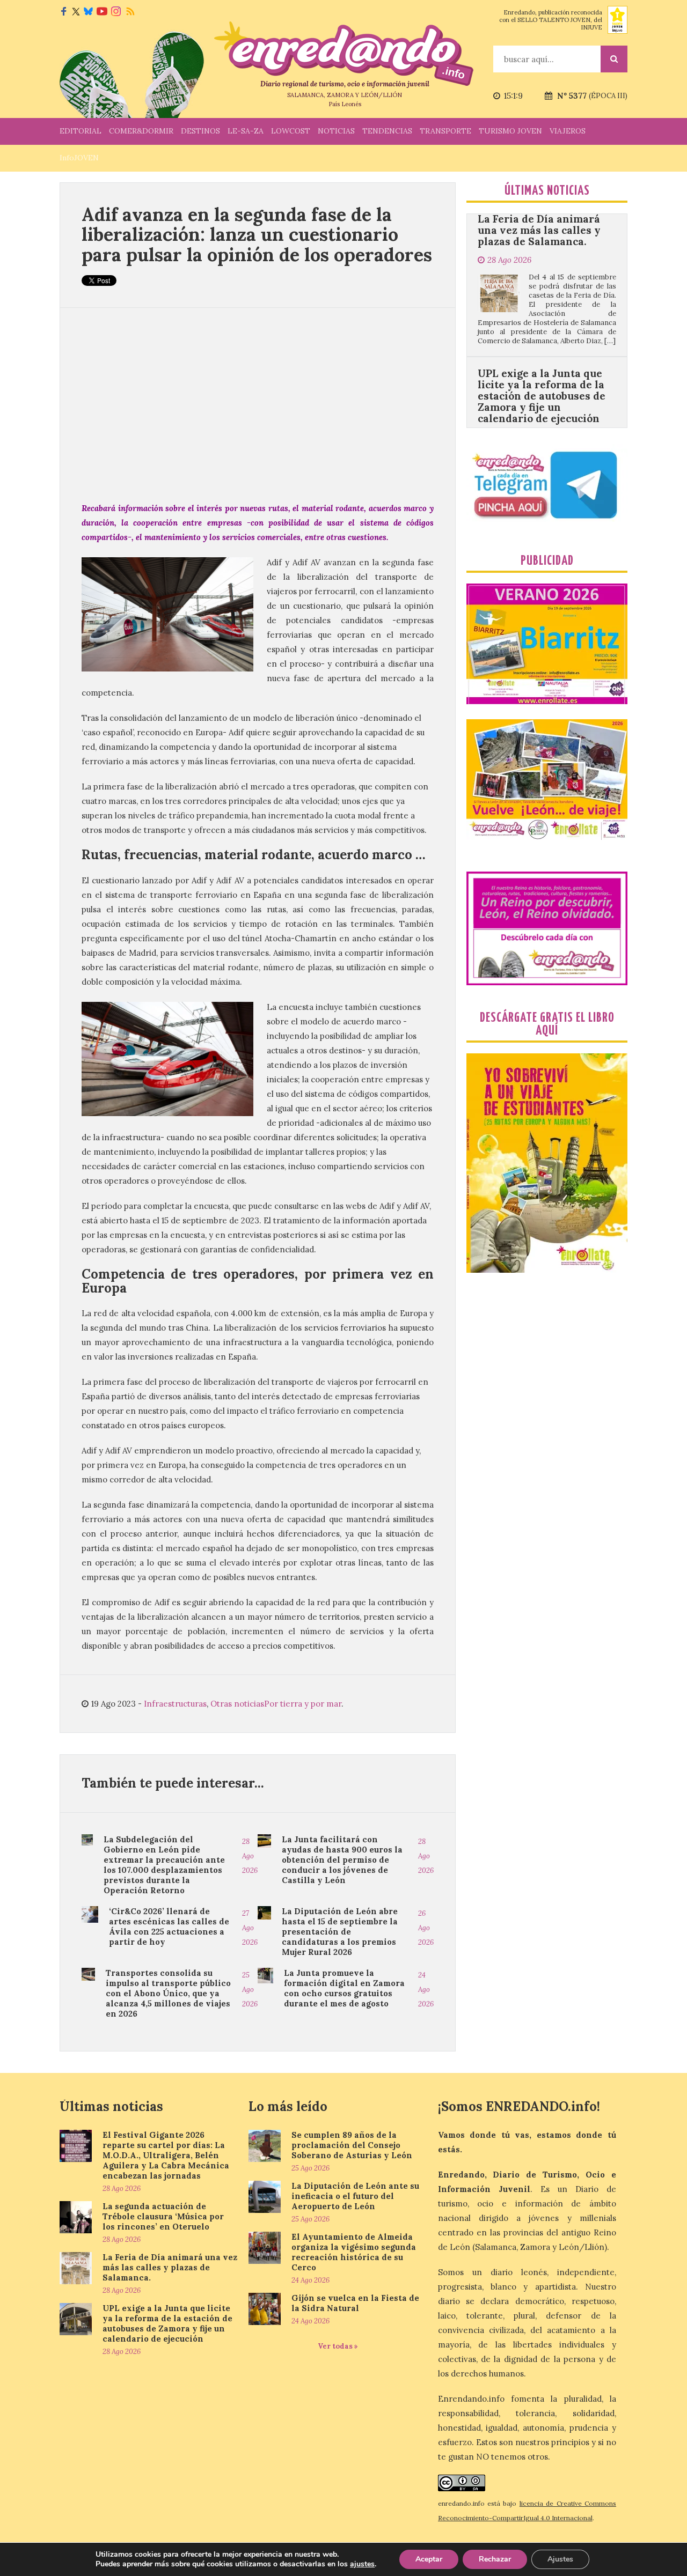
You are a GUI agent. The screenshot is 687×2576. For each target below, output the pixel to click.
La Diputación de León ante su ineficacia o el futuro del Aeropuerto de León (355, 2196)
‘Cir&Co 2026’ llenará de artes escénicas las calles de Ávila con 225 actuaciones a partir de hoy (169, 1927)
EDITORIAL (81, 131)
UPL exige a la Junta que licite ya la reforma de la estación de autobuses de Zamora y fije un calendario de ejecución (542, 319)
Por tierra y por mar (303, 1704)
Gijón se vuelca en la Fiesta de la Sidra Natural (355, 2303)
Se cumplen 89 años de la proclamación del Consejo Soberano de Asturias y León (352, 2145)
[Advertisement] (258, 404)
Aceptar (429, 2559)
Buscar (614, 59)
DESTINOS (200, 131)
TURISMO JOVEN (510, 131)
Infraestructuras (175, 1704)
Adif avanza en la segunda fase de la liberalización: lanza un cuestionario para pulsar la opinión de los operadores (257, 234)
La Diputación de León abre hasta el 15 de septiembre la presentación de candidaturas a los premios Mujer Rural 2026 (340, 1932)
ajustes (362, 2564)
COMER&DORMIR (141, 131)
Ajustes (560, 2559)
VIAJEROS (568, 131)
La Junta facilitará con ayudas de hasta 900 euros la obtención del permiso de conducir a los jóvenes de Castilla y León (342, 1860)
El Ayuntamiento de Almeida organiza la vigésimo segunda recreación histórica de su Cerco (354, 2252)
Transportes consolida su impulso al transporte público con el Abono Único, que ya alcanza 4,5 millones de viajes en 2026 (168, 1993)
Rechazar (495, 2559)
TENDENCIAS (387, 131)
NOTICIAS (336, 131)
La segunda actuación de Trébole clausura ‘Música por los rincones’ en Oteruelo (163, 2216)
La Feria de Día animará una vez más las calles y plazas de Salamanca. (170, 2267)
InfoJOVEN (79, 158)
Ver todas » (338, 2346)
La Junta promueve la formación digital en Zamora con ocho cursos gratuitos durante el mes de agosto (344, 1988)
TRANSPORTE (445, 131)
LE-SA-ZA (246, 131)
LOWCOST (291, 131)
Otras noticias (237, 1704)
